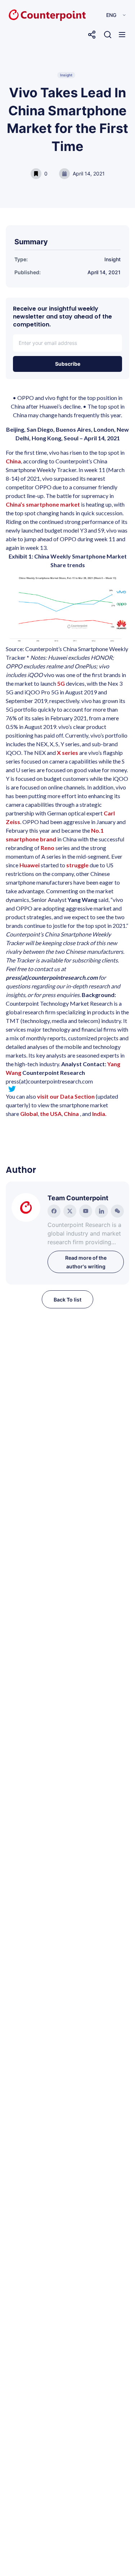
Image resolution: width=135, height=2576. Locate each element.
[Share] (92, 35)
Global (29, 1114)
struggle (77, 865)
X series (67, 753)
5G (61, 683)
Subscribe (68, 364)
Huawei (30, 865)
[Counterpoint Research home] (32, 15)
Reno (48, 848)
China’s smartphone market (43, 504)
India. (99, 1114)
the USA (51, 1114)
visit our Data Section (66, 1096)
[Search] (108, 35)
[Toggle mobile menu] (122, 35)
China (13, 461)
